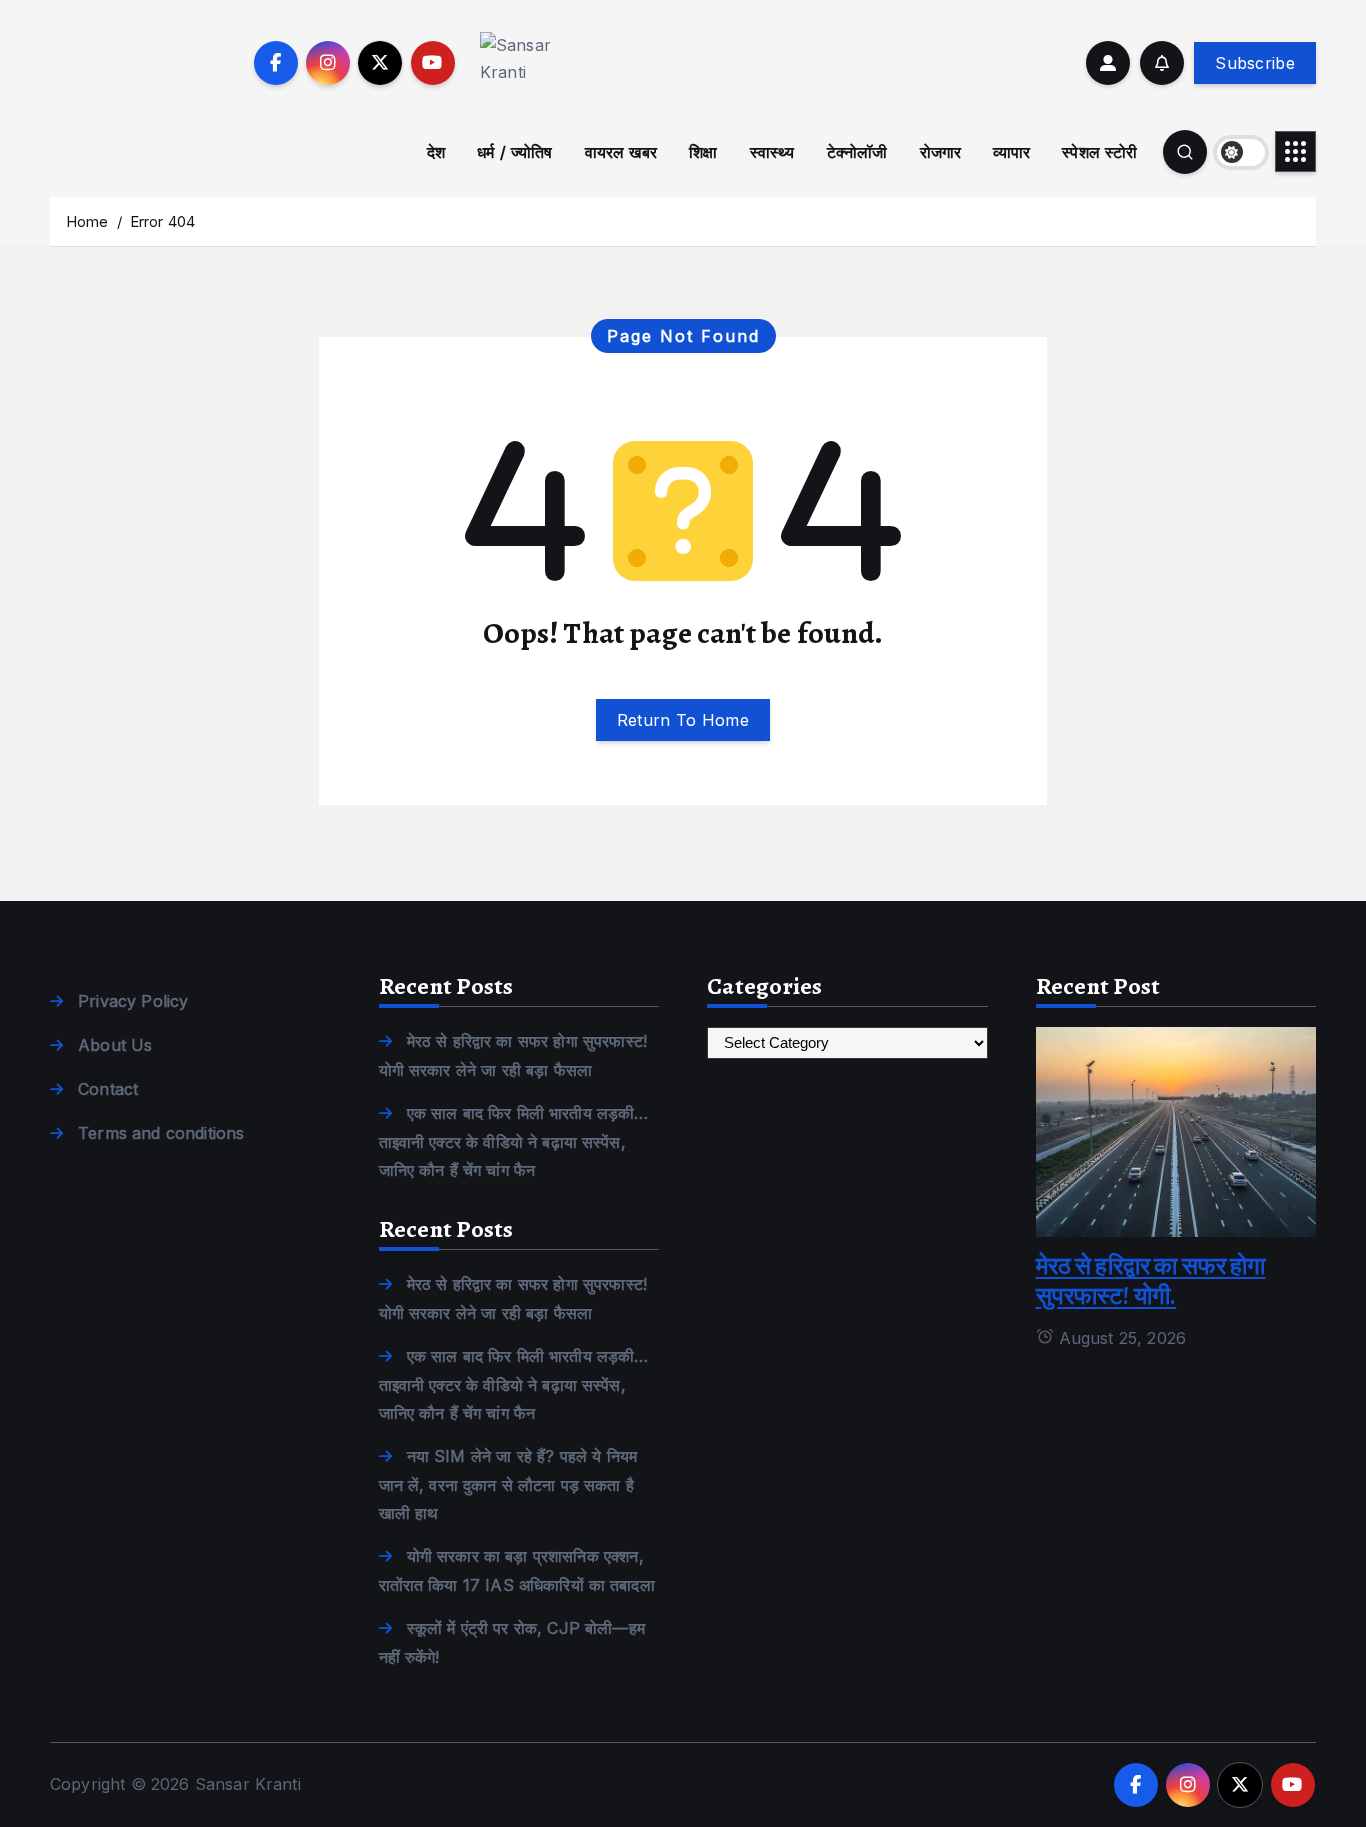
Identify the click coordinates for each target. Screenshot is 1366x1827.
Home (87, 221)
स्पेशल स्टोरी (1099, 152)
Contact (108, 1089)
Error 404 (162, 221)
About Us (115, 1045)
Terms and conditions (161, 1133)
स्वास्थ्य (772, 152)
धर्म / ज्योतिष (514, 152)
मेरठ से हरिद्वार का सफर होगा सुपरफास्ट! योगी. (1151, 1281)
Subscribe (1255, 63)
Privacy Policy (133, 1001)
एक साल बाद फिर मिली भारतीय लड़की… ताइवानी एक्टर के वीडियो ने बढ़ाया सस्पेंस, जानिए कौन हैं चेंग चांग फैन (514, 1141)
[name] (1176, 1130)
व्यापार (1011, 152)
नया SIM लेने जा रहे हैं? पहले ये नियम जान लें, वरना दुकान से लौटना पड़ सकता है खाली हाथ (508, 1484)
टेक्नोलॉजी (857, 152)
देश (436, 152)
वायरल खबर (621, 152)
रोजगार (941, 152)
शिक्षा (703, 152)
